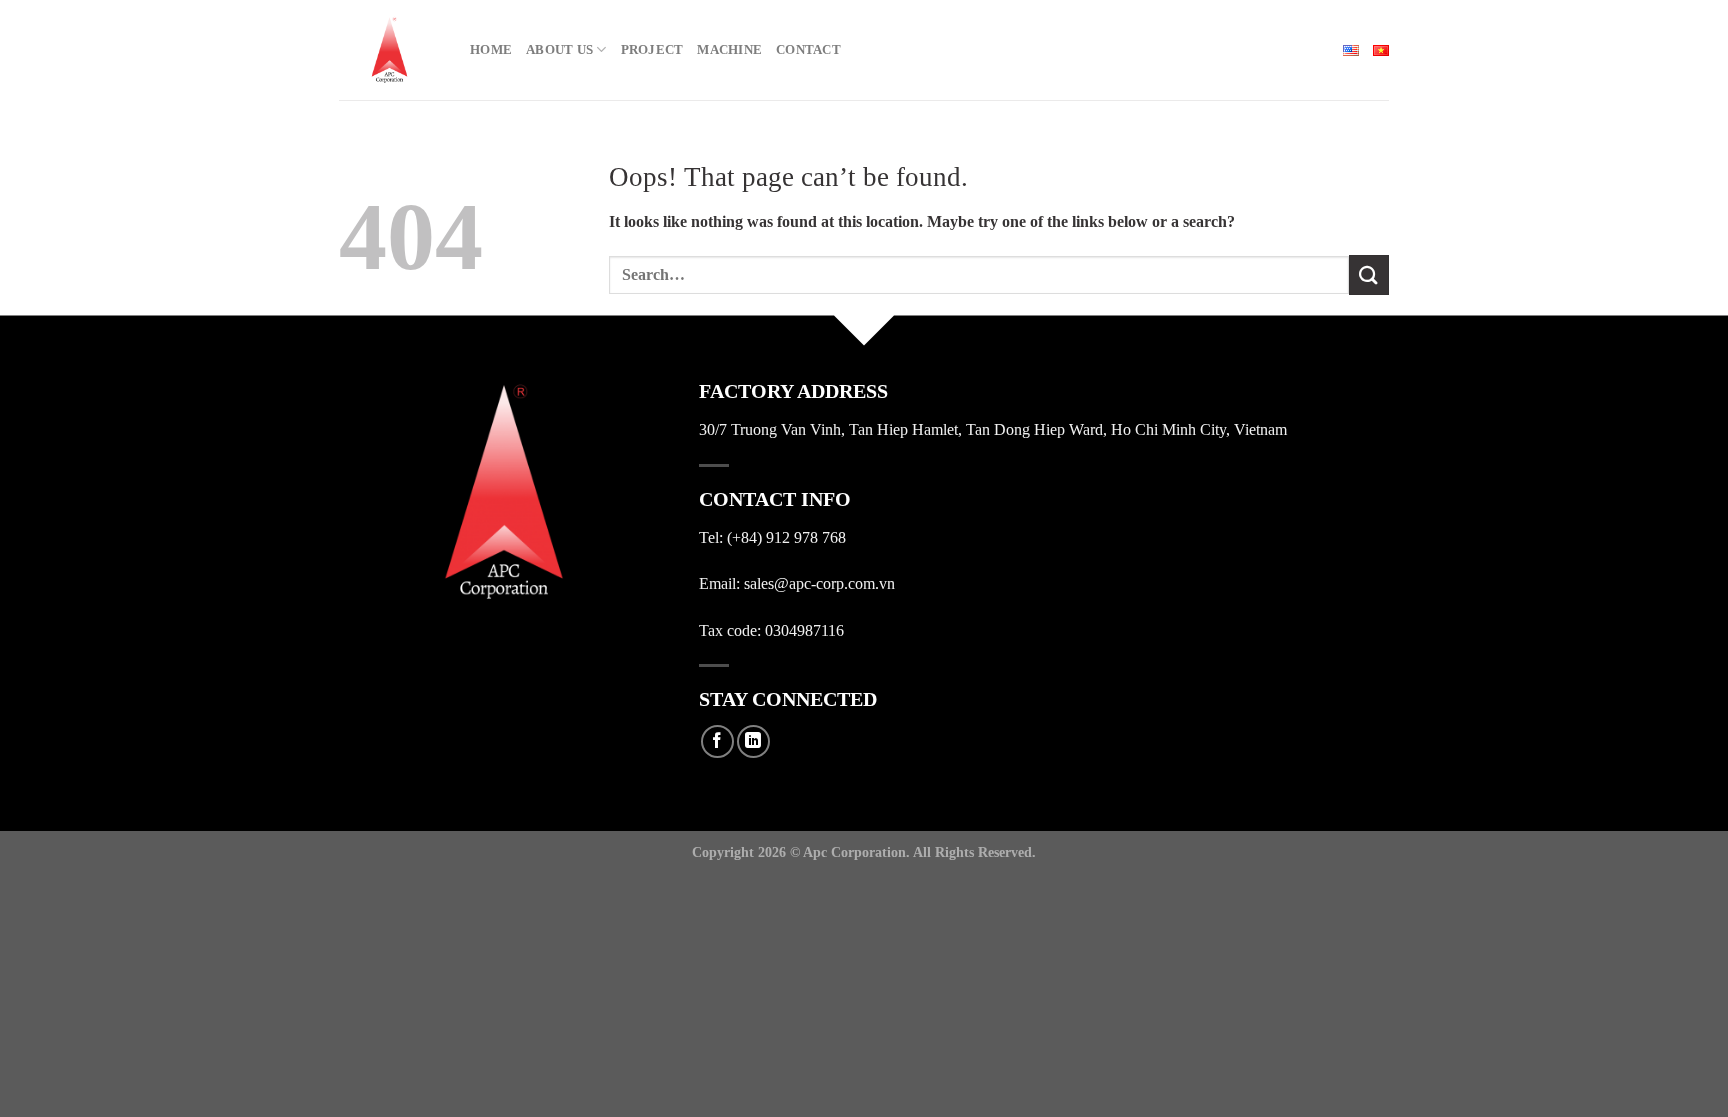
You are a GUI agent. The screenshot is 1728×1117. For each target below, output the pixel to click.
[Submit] (1369, 274)
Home (491, 50)
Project (652, 50)
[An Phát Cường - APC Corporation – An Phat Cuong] (389, 49)
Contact (808, 50)
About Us (559, 50)
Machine (729, 50)
